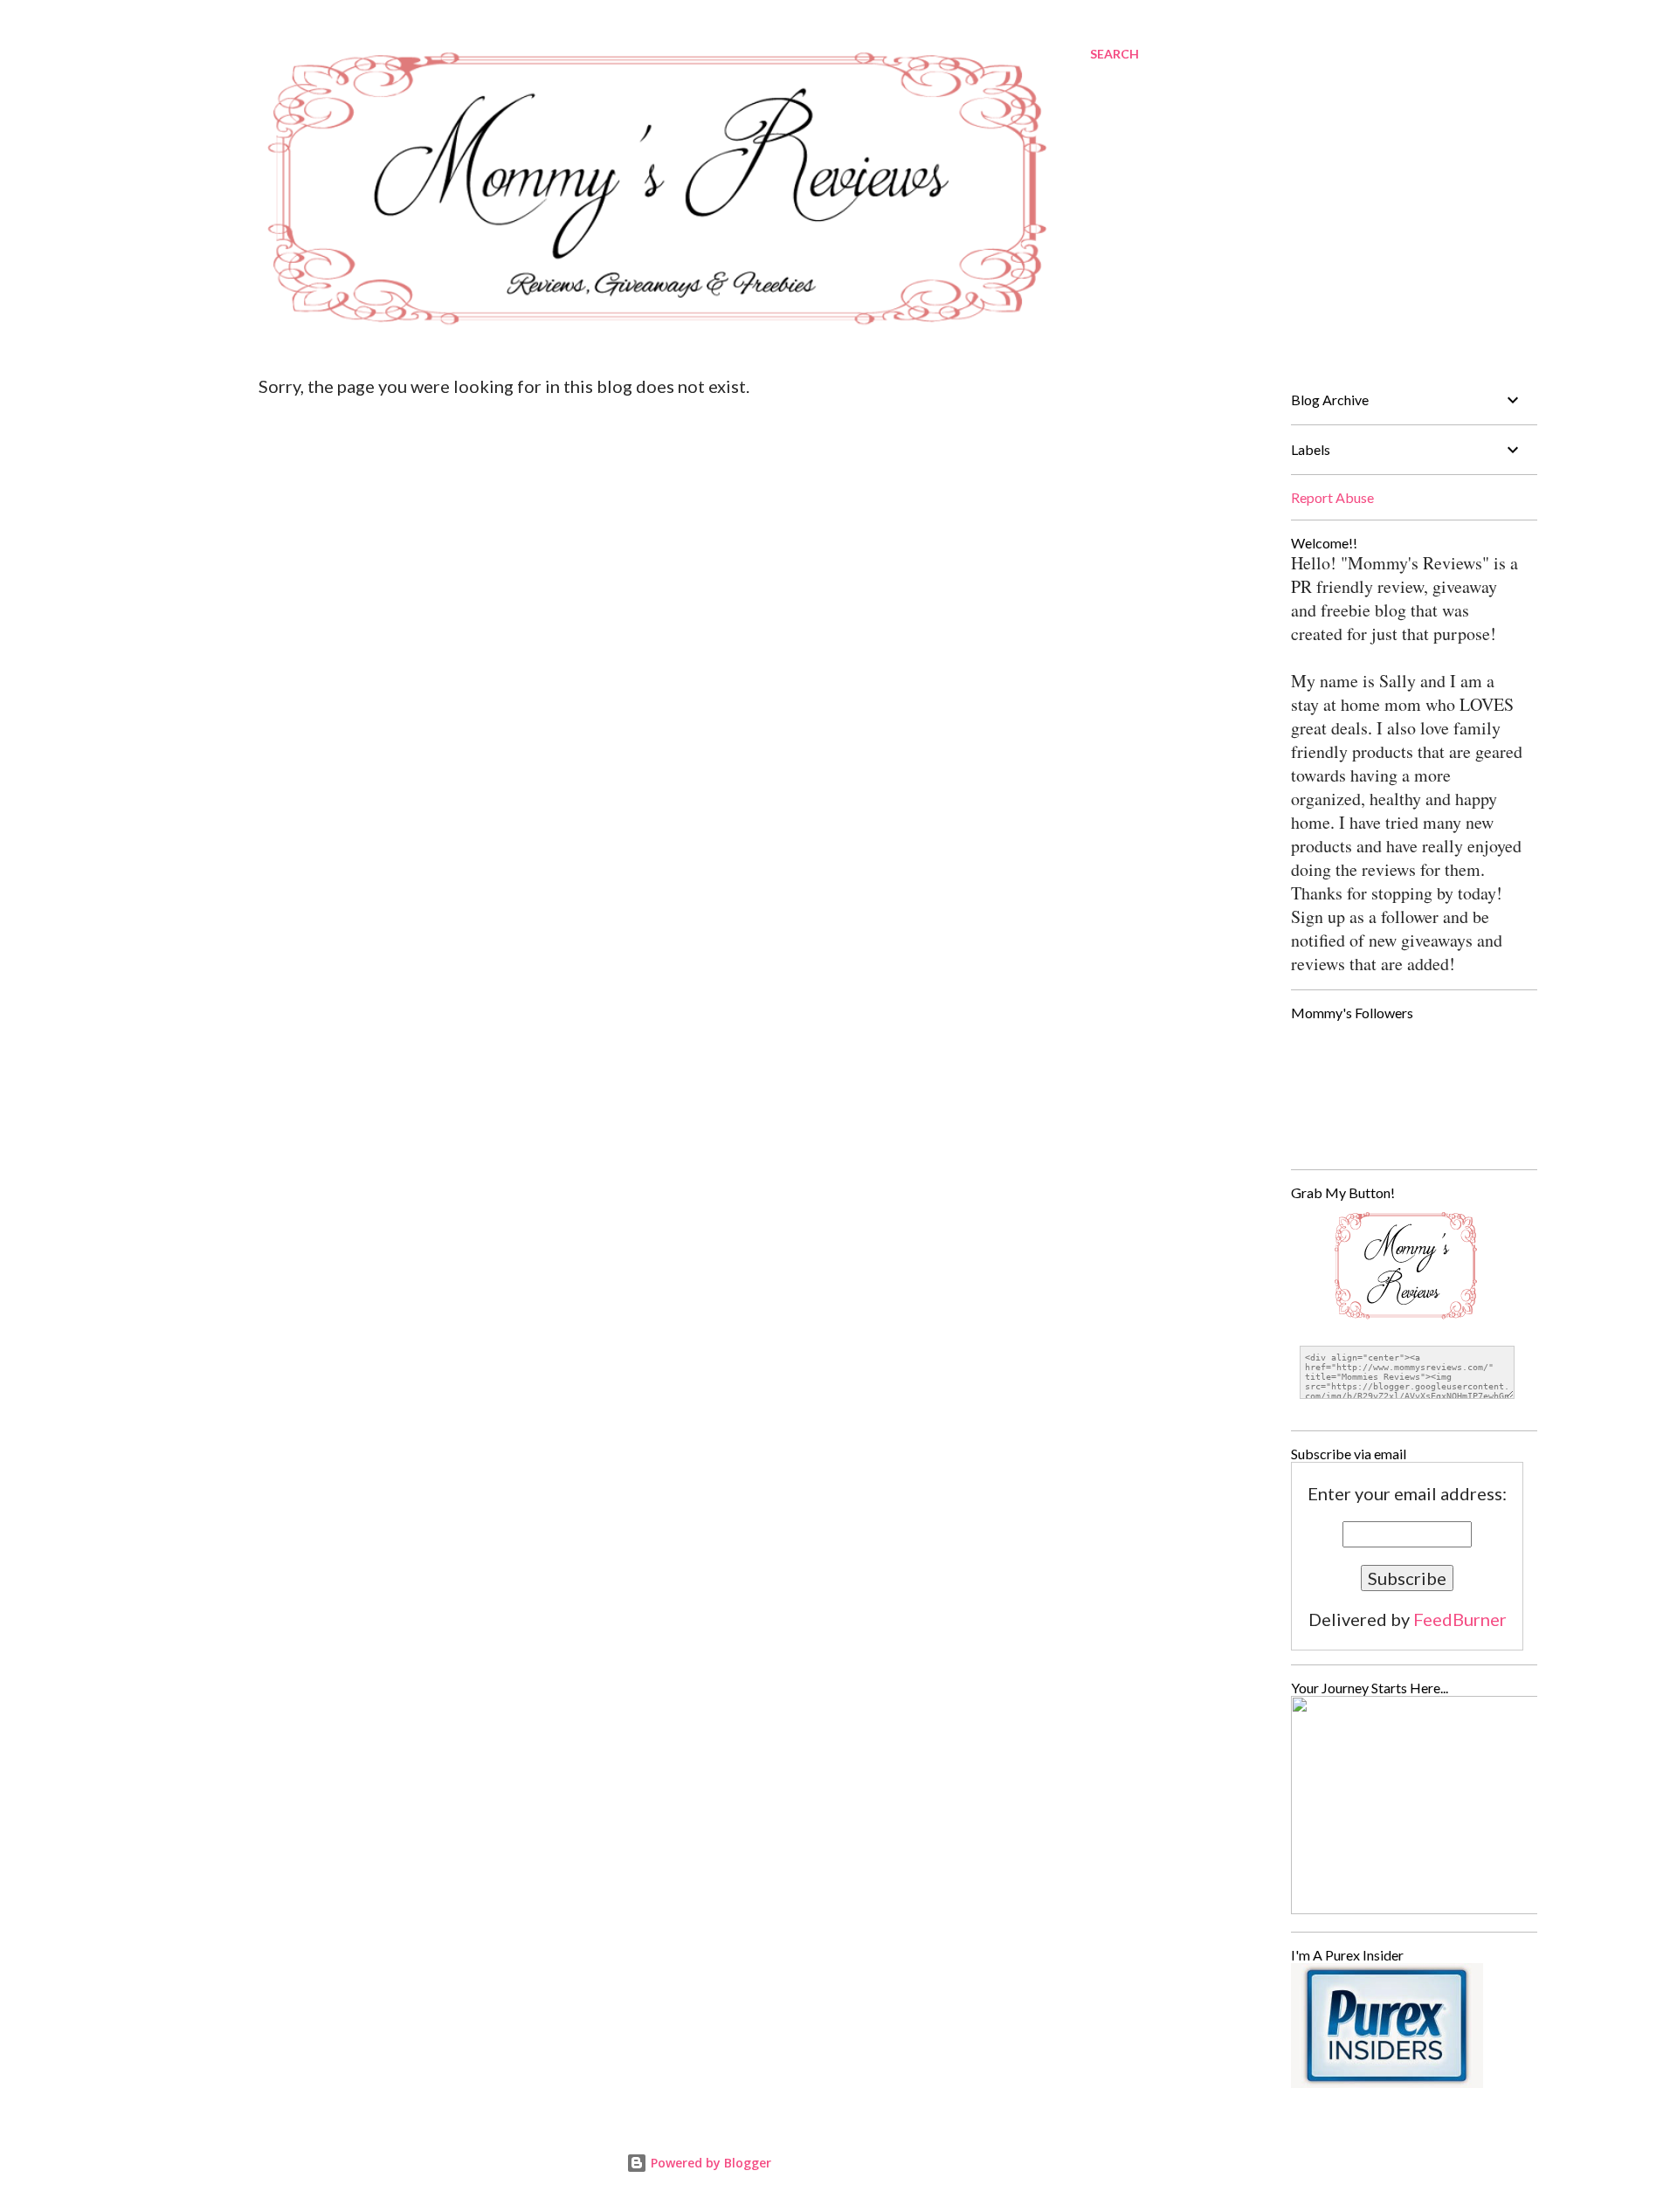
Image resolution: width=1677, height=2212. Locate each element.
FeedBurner (1460, 1619)
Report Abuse (1332, 497)
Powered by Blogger (709, 2163)
